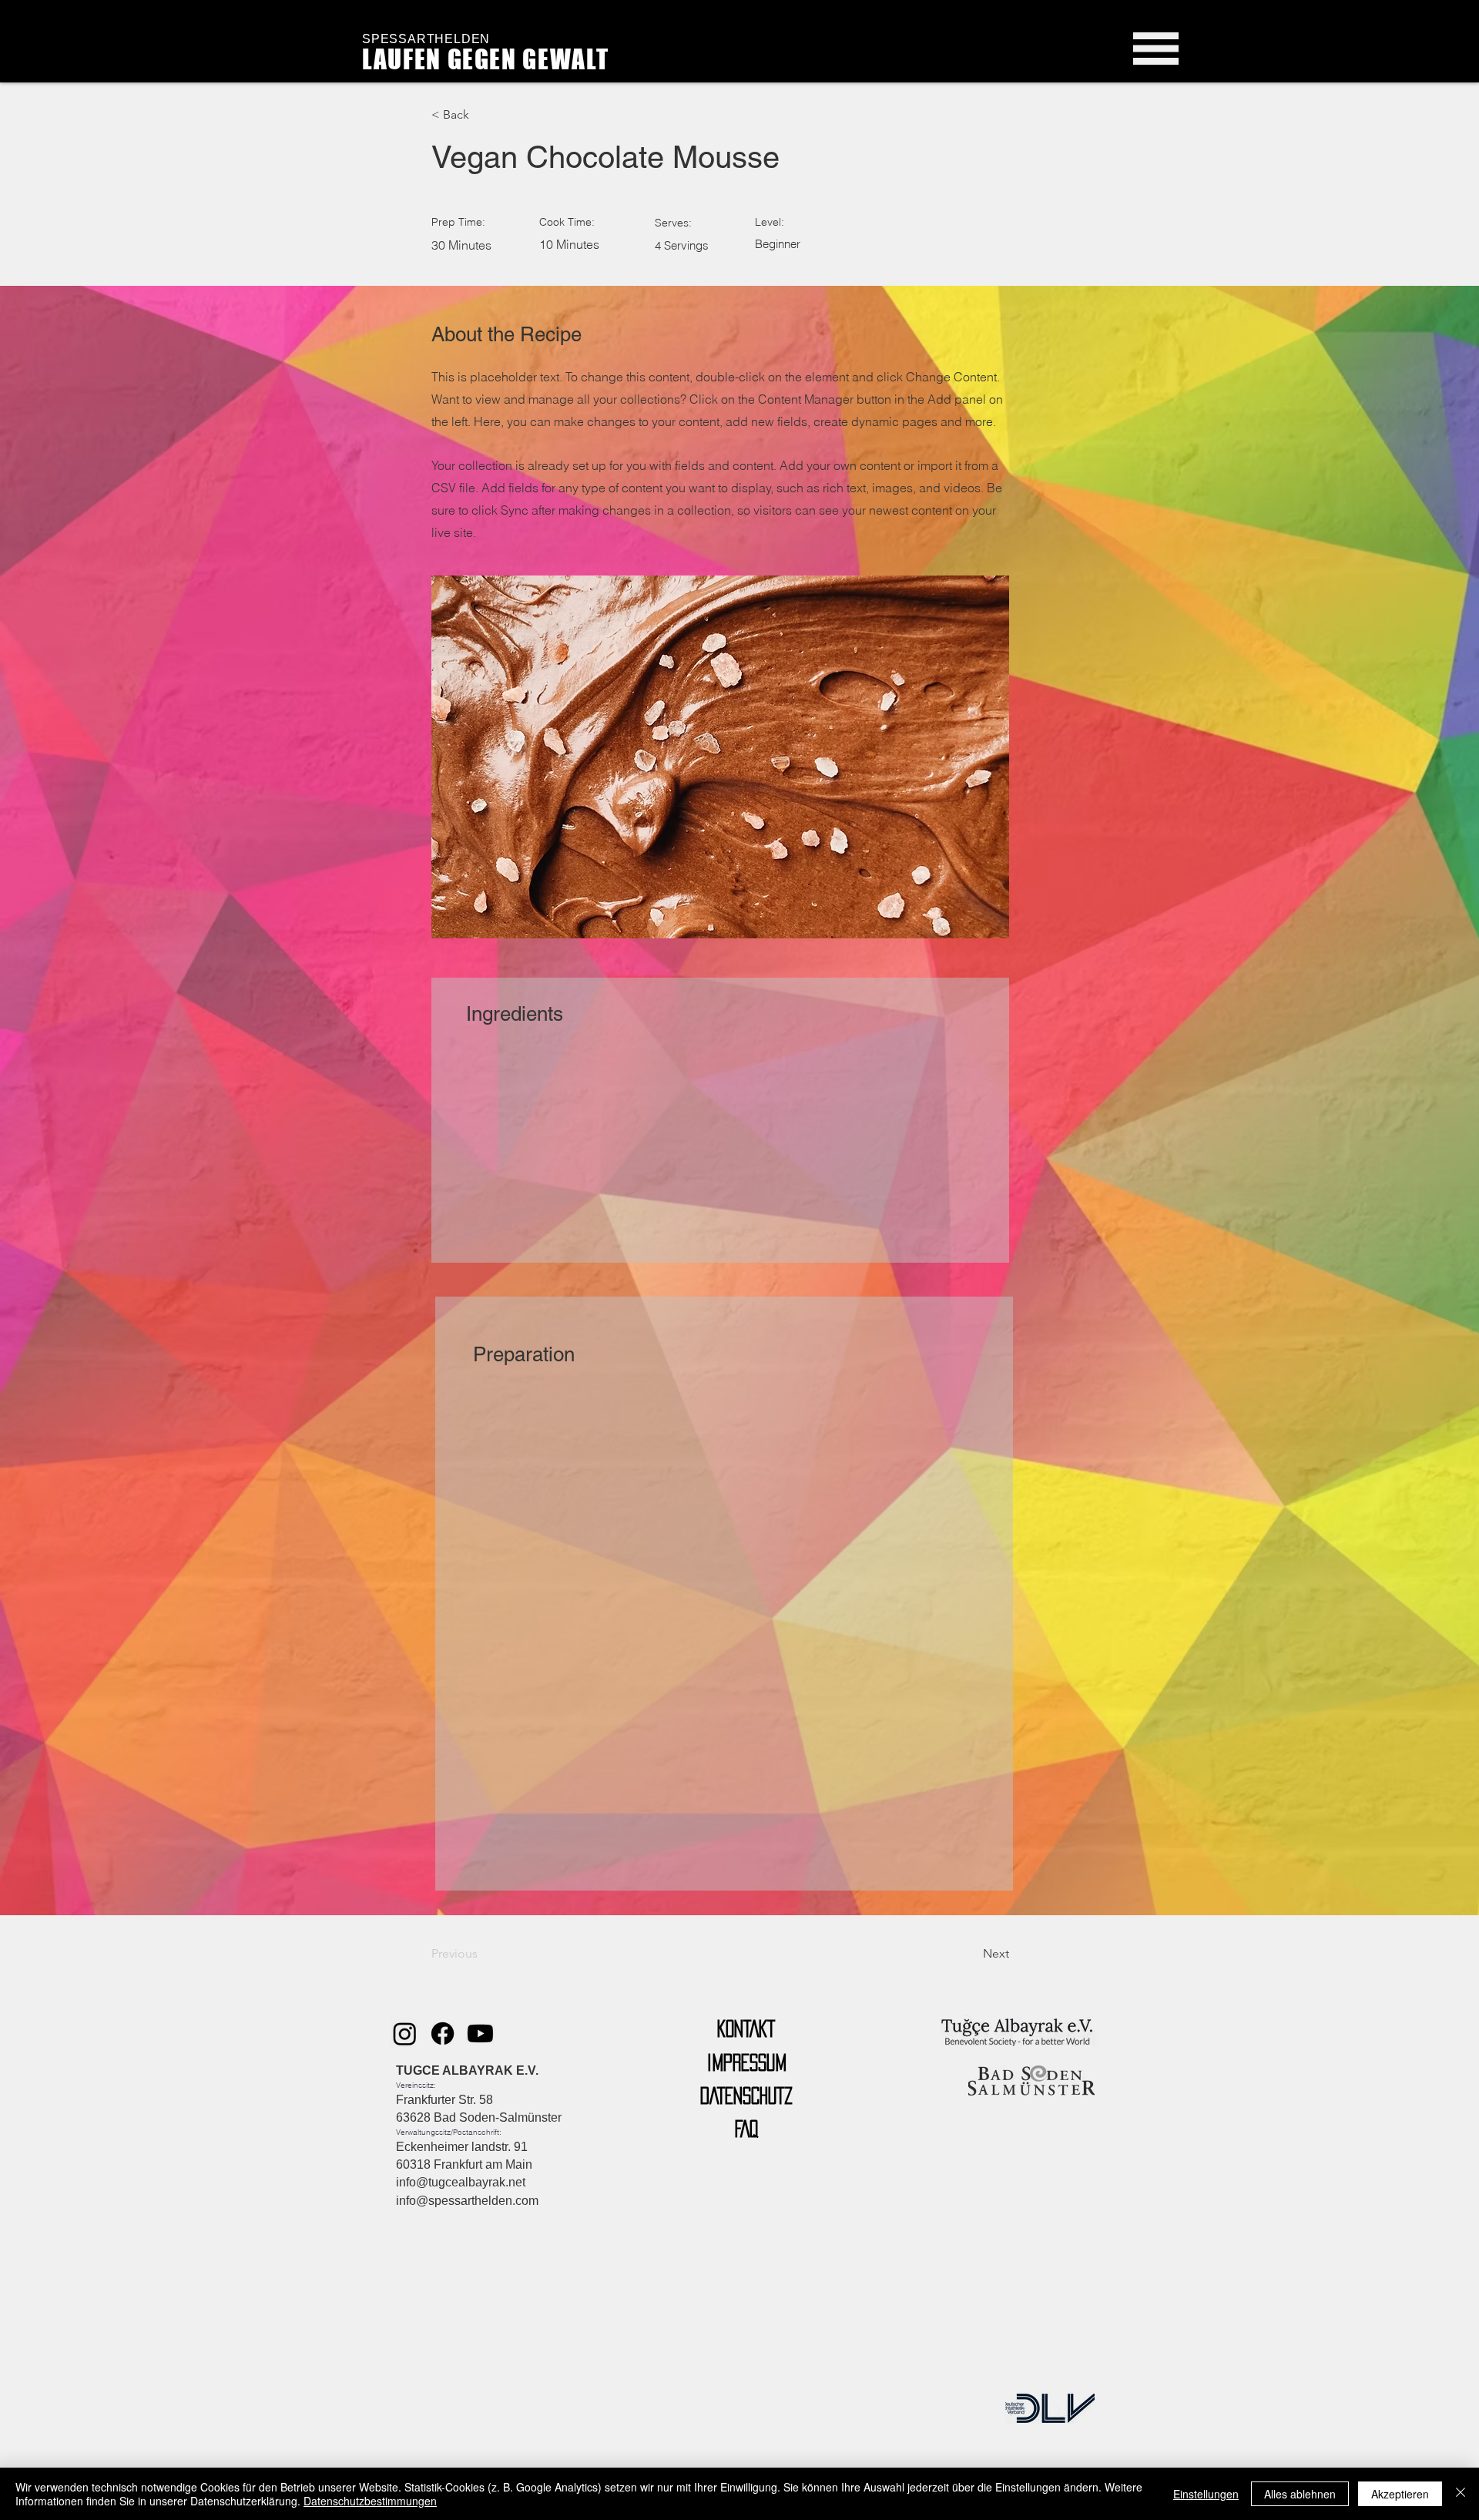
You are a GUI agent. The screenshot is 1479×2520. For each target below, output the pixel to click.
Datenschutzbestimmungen (370, 2501)
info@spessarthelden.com (467, 2201)
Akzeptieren (1400, 2494)
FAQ (746, 2129)
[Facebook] (443, 2033)
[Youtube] (480, 2033)
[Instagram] (405, 2033)
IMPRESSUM (746, 2062)
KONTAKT (746, 2028)
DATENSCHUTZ (746, 2096)
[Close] (1461, 2494)
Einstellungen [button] (1206, 2494)
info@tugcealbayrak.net (461, 2182)
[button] (1156, 49)
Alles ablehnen (1300, 2494)
